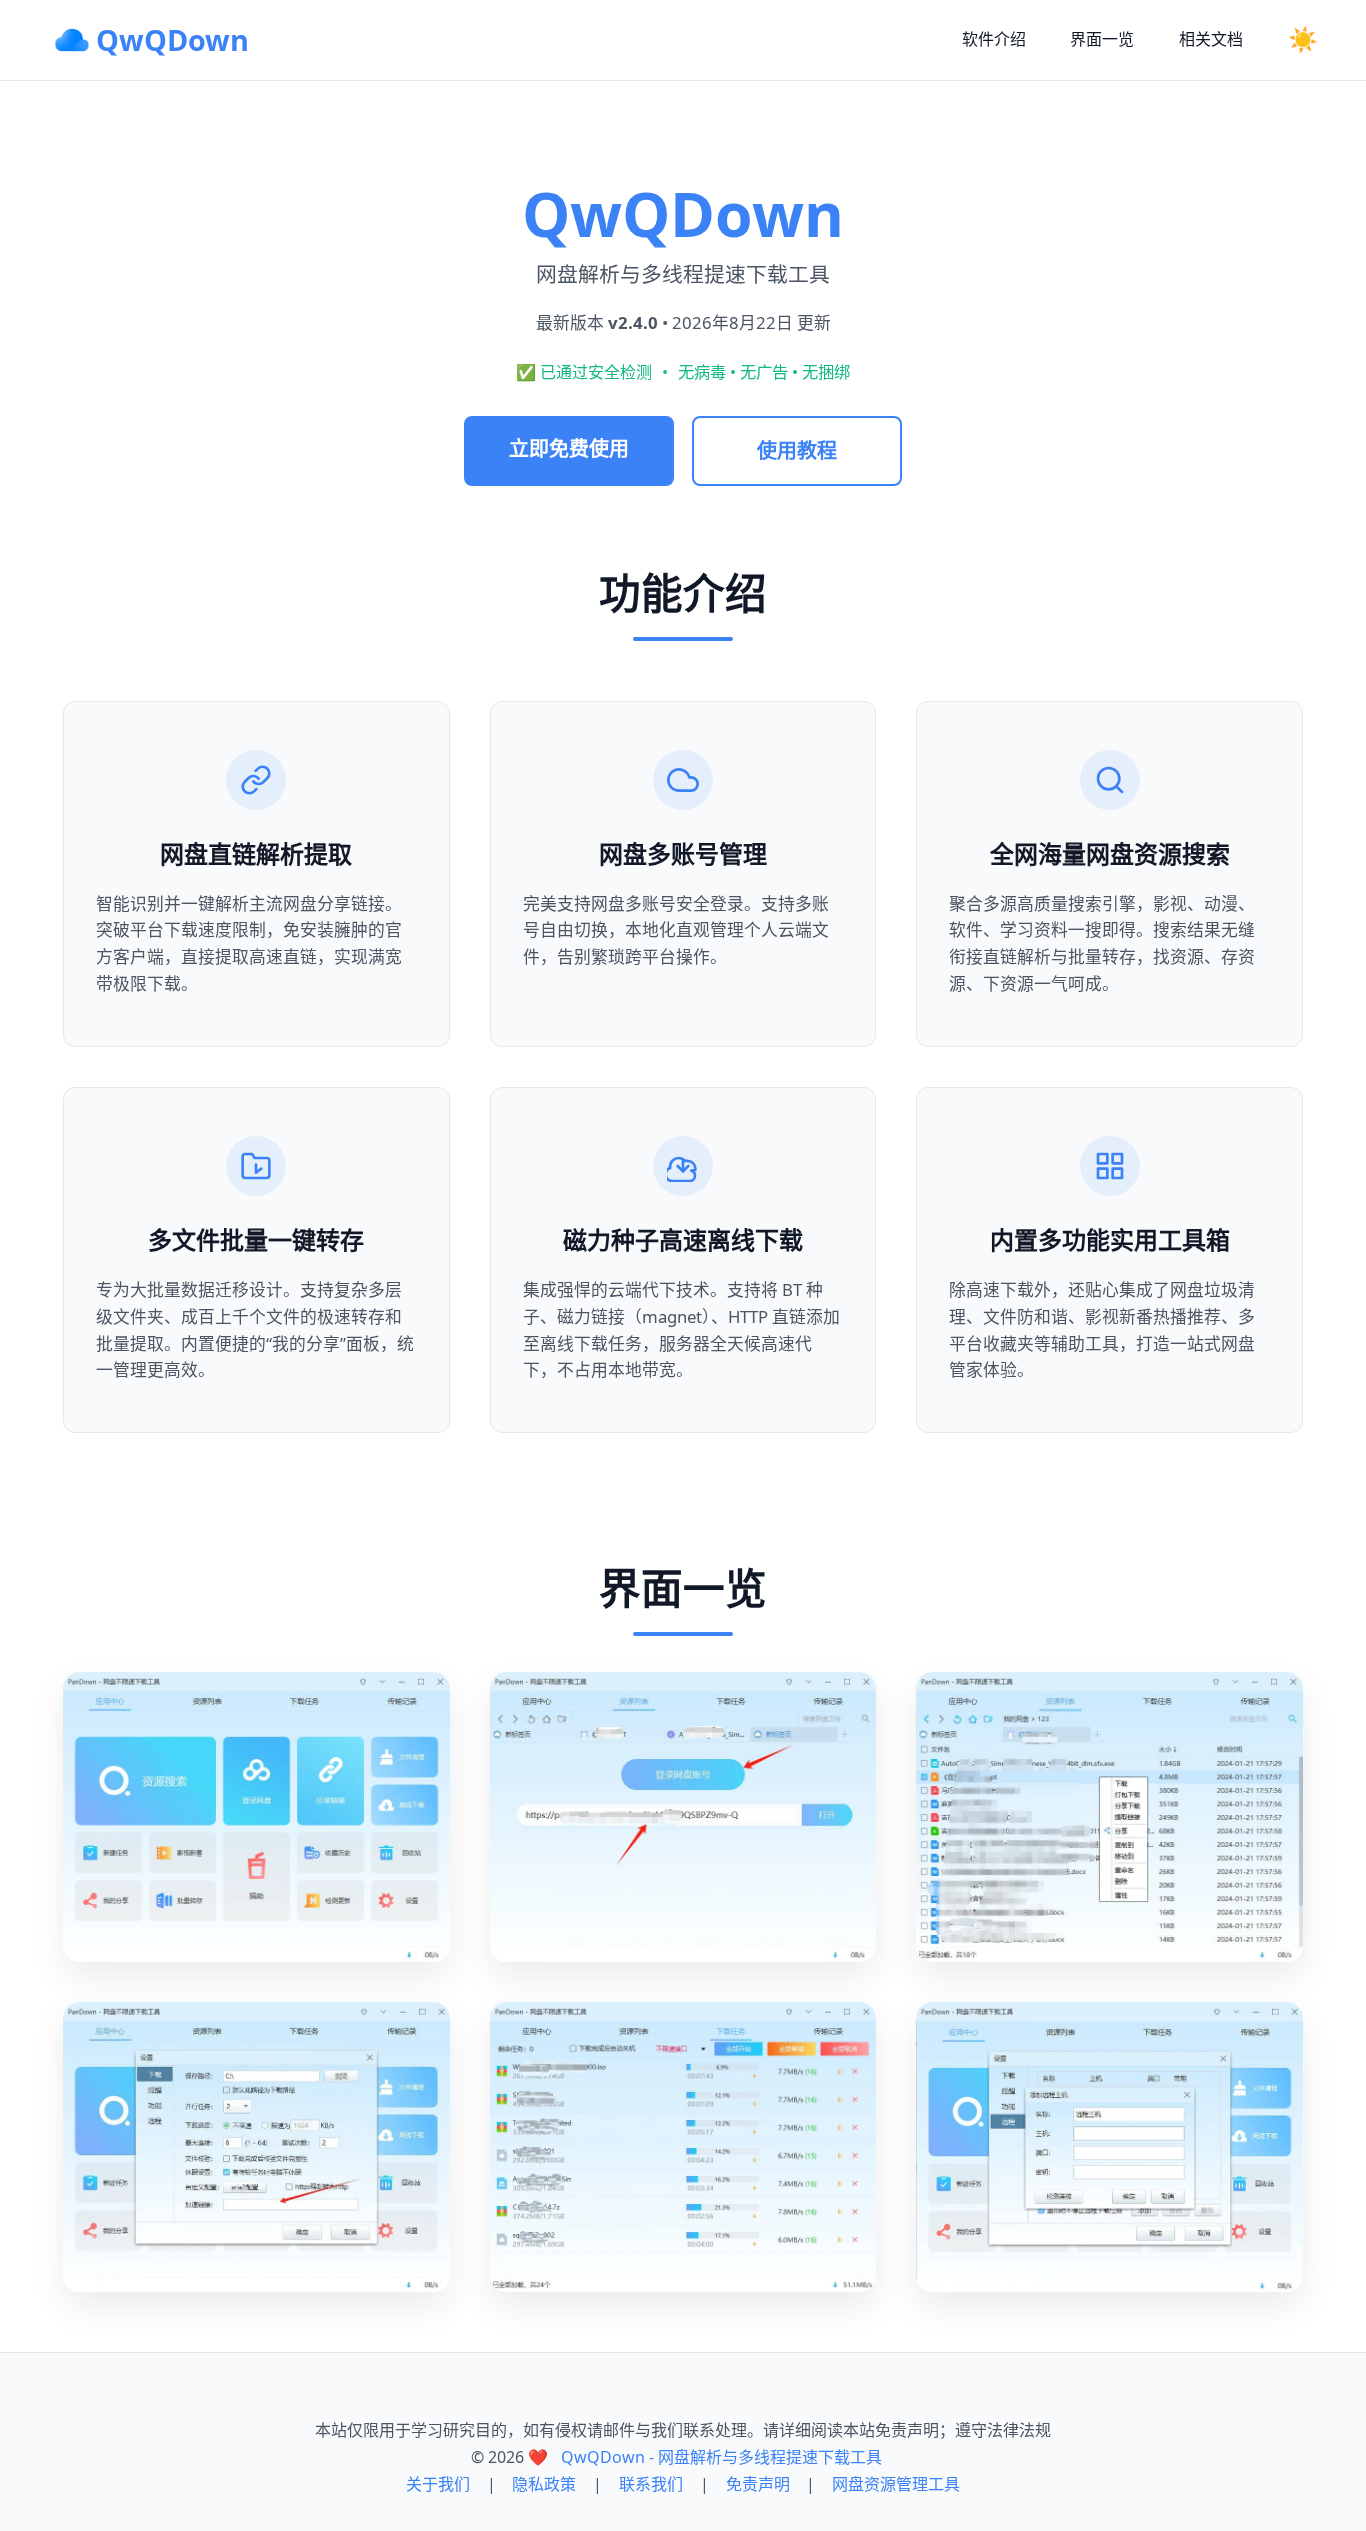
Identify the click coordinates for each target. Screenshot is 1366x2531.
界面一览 (1102, 39)
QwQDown (172, 39)
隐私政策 (544, 2484)
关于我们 (438, 2484)
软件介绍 (994, 39)
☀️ (1303, 40)
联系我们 (651, 2484)
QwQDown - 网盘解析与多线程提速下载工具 (721, 2457)
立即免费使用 (569, 448)
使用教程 (797, 450)
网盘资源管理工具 (896, 2484)
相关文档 (1211, 39)
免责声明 (758, 2484)
